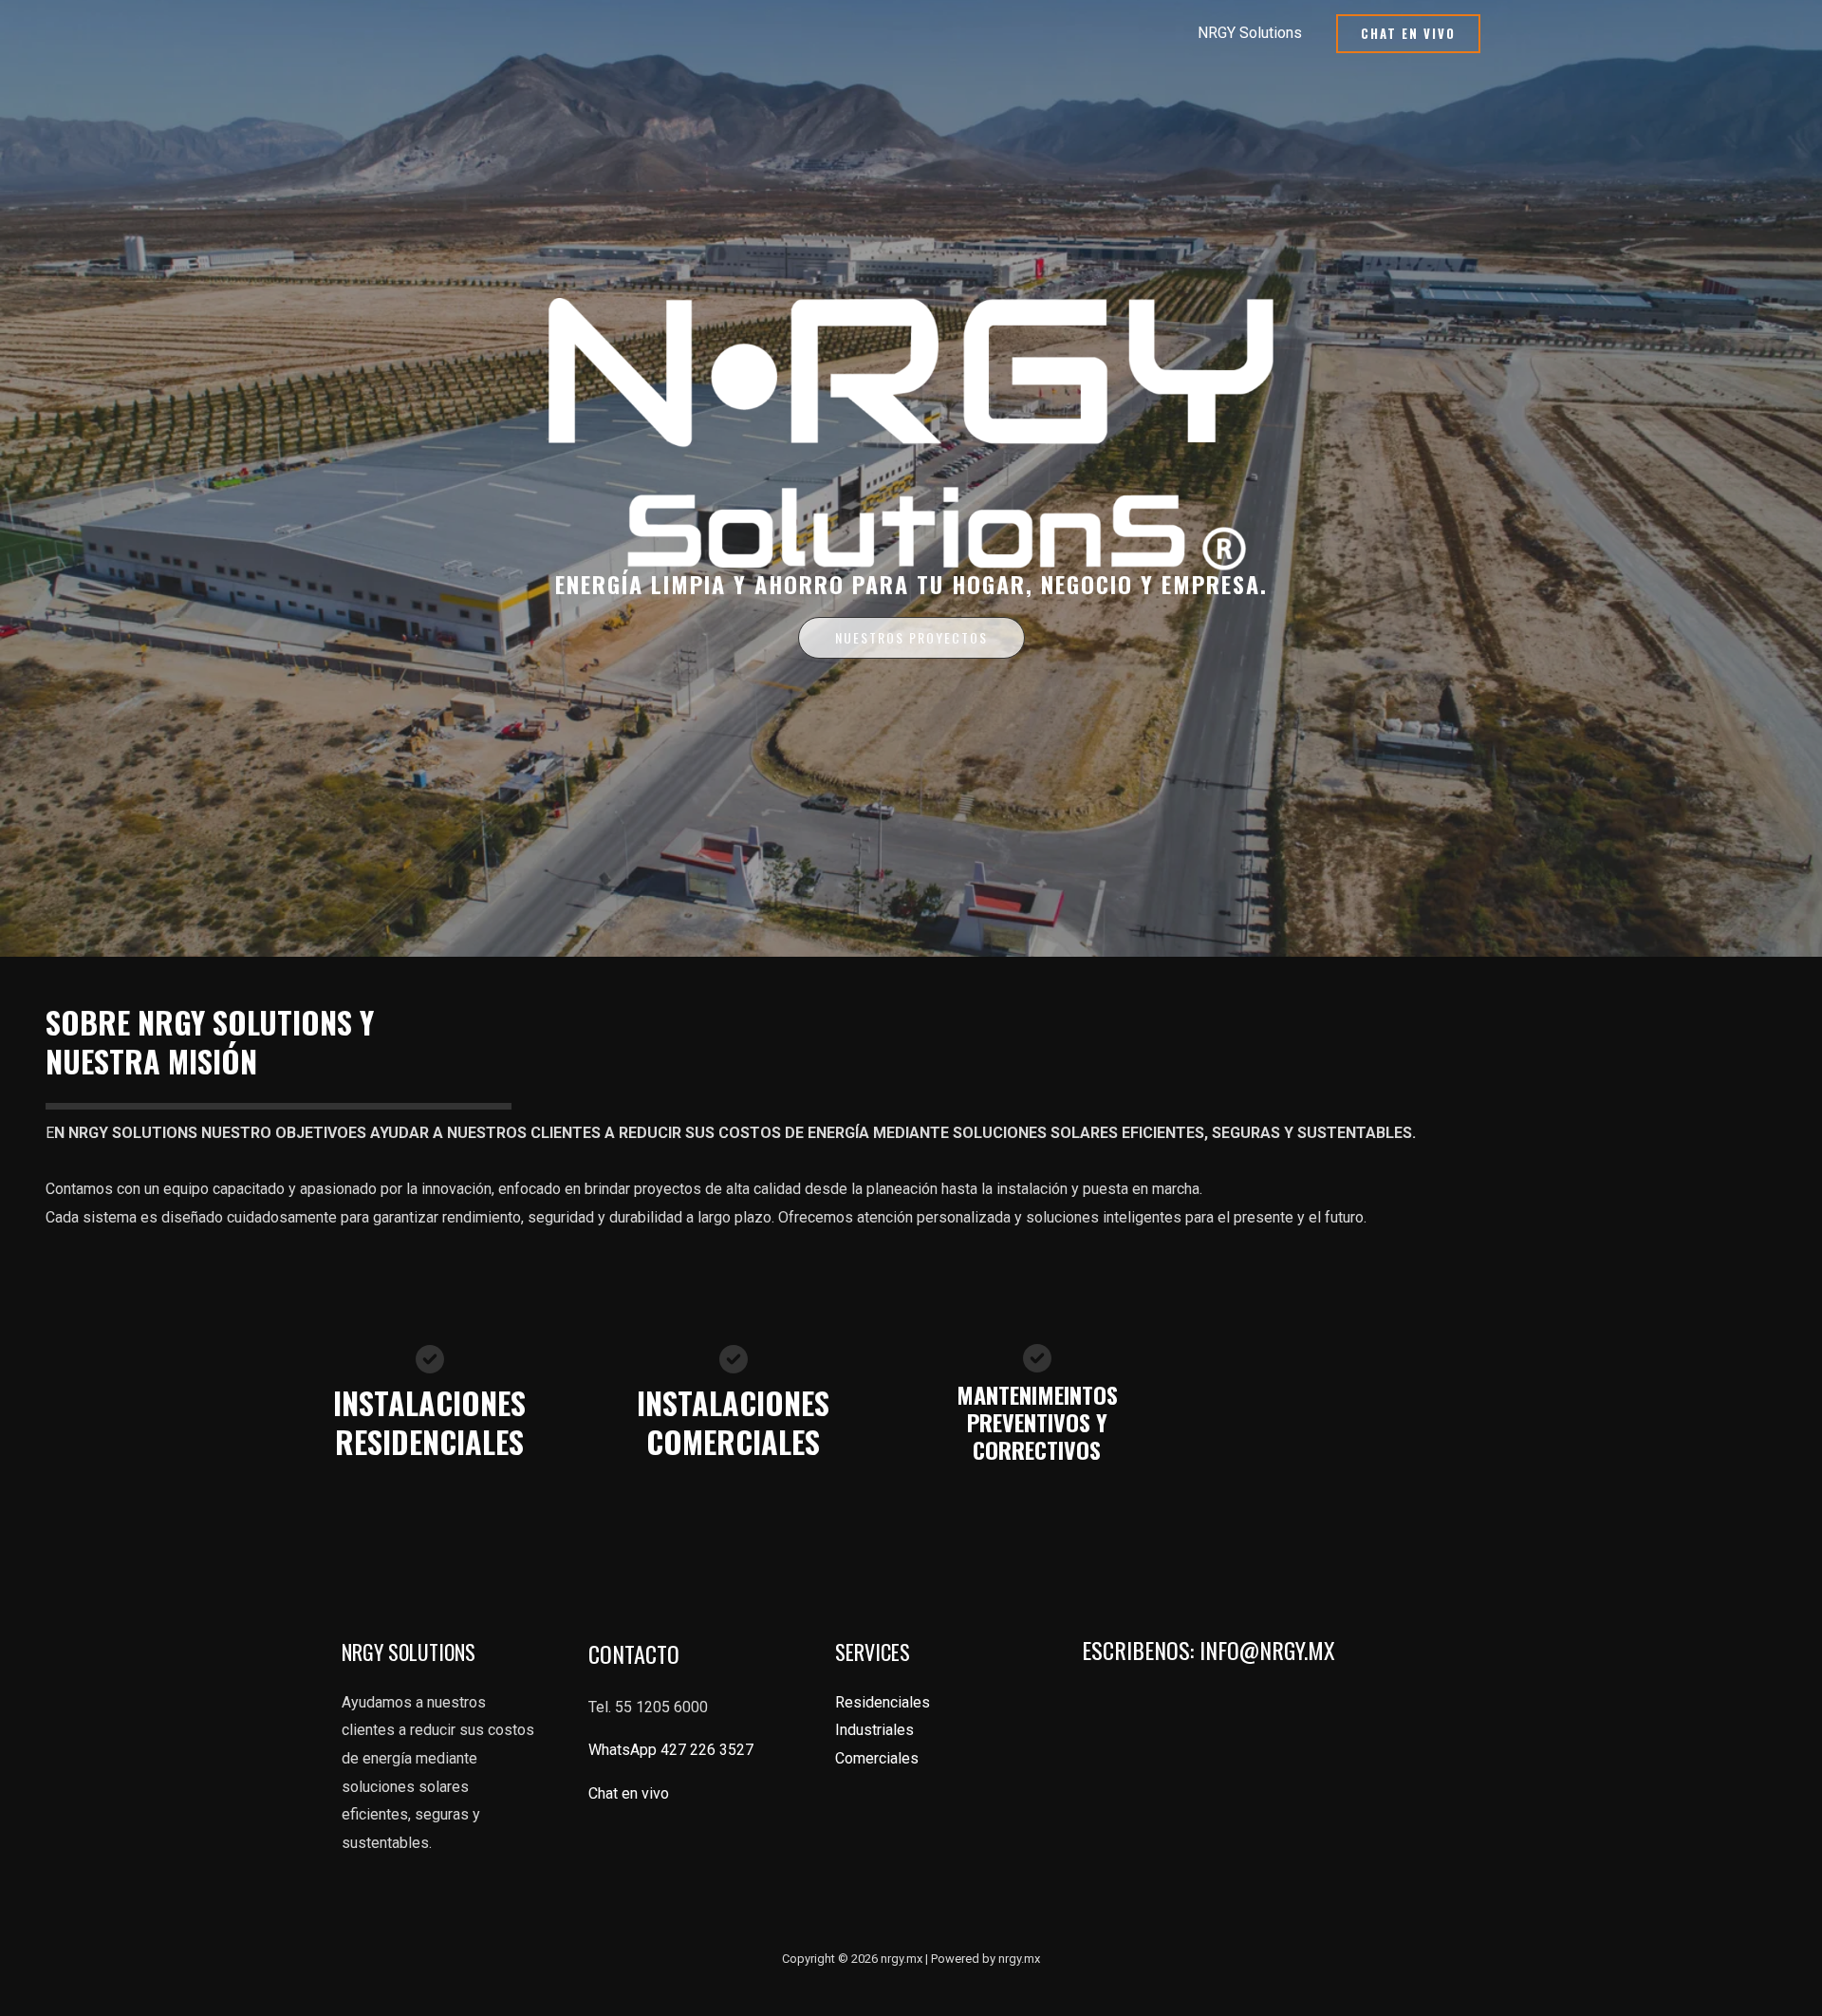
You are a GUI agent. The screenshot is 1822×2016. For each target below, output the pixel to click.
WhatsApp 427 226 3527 (671, 1750)
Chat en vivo (631, 1793)
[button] (1408, 34)
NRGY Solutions (1250, 33)
